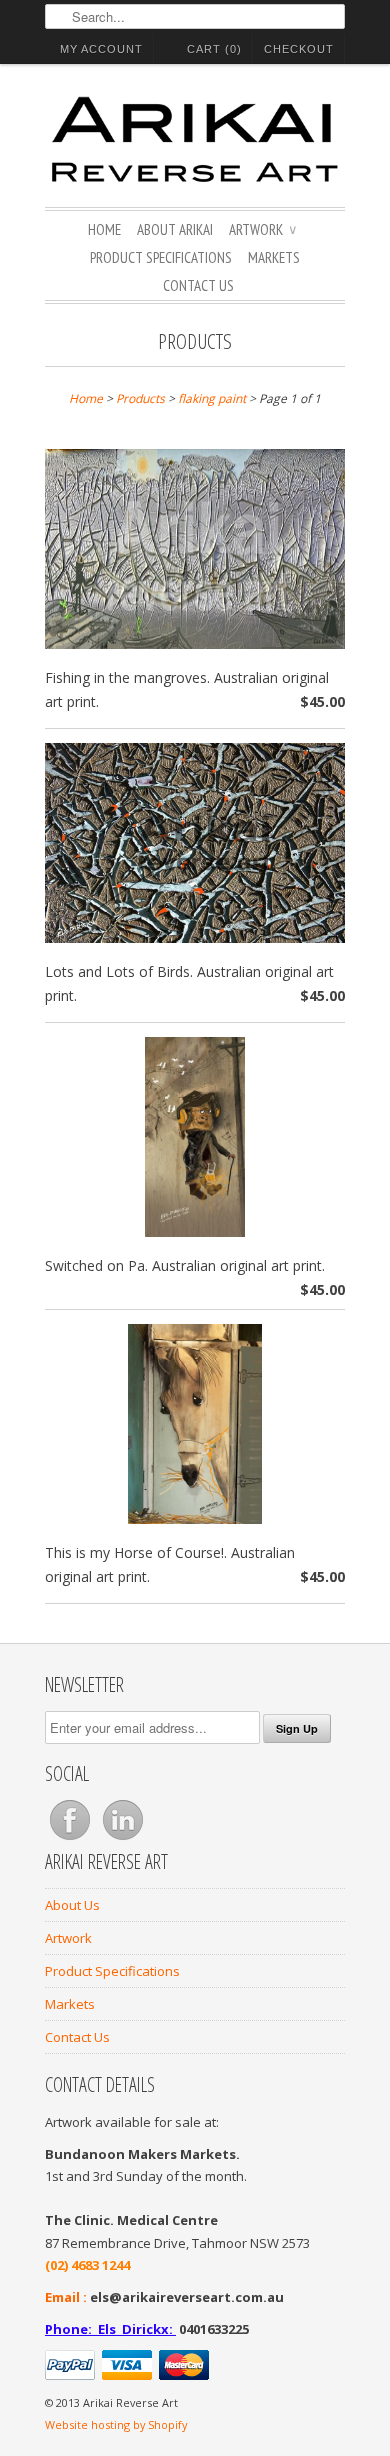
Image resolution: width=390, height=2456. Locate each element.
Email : (66, 2297)
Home (104, 229)
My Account (101, 49)
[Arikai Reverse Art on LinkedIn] (123, 1840)
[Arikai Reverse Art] (195, 143)
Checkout (299, 49)
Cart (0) (214, 49)
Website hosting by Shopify (116, 2424)
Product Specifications (161, 257)
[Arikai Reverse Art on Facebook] (71, 1840)
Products (195, 341)
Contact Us (198, 285)
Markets (274, 257)
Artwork (262, 229)
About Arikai (175, 229)
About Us (72, 1905)
